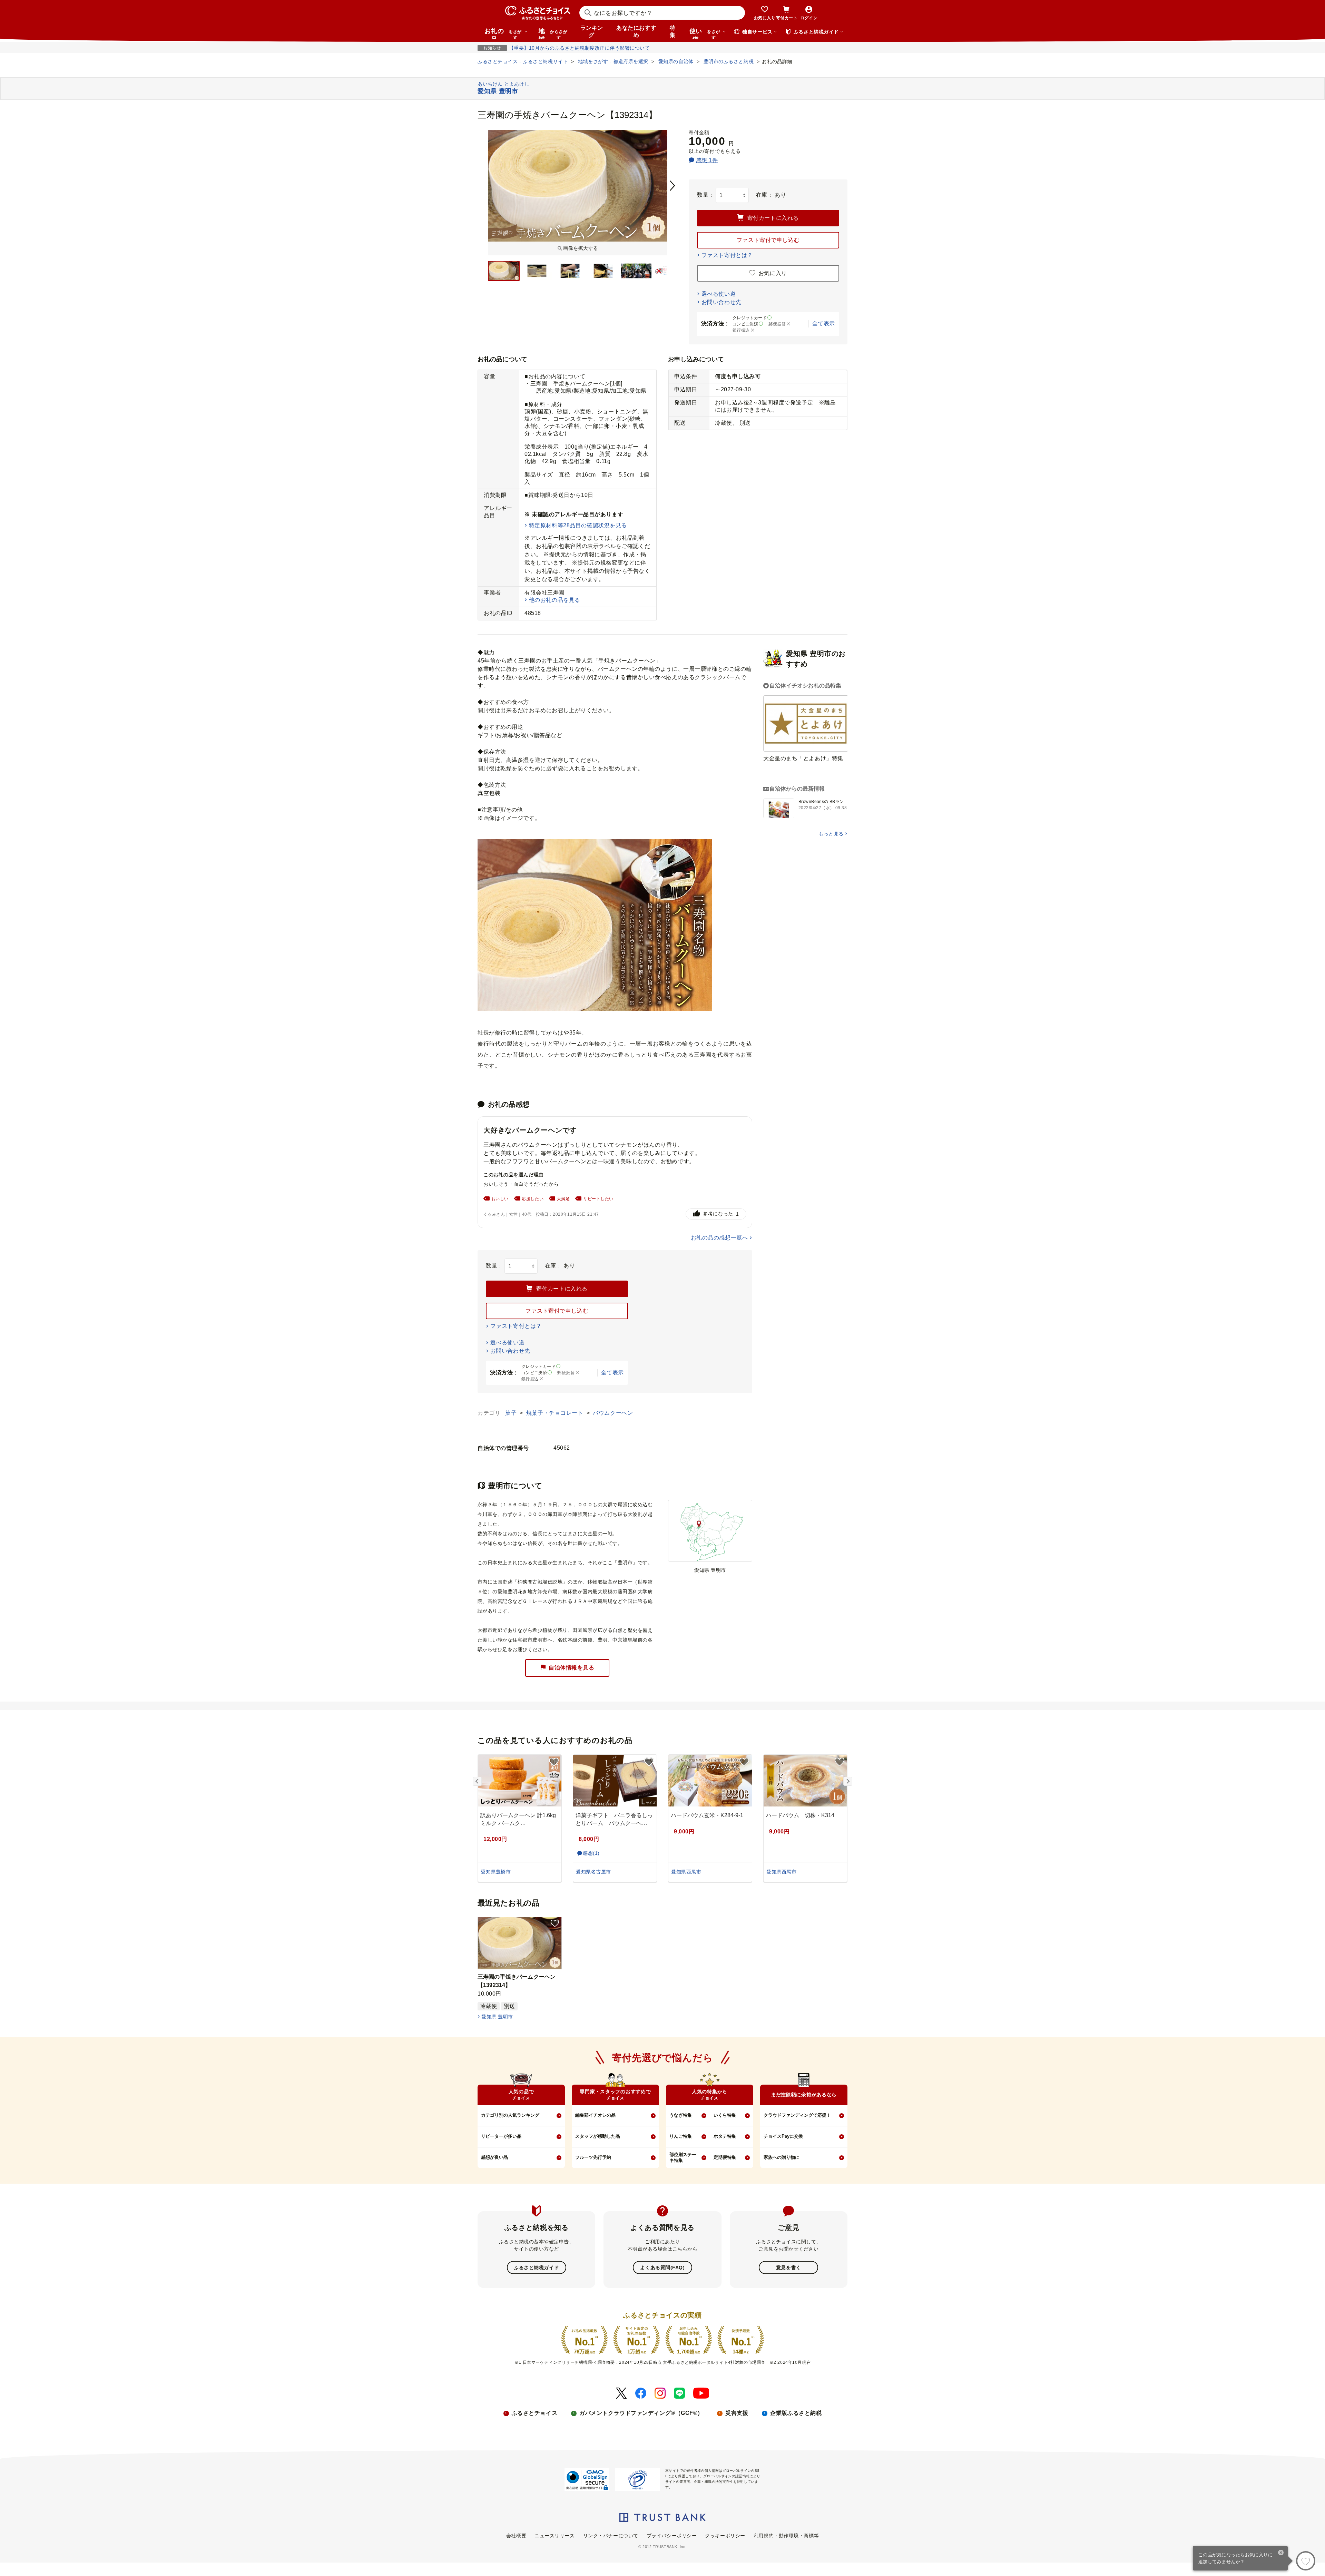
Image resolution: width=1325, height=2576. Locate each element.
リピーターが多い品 (501, 2136)
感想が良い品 (494, 2157)
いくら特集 (725, 2115)
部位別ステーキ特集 (683, 2157)
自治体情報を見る (571, 1668)
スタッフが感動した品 (598, 2136)
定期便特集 (725, 2157)
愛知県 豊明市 (497, 2017)
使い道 (705, 33)
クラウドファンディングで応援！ (797, 2115)
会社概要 (516, 2536)
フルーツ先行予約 (593, 2157)
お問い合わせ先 (722, 302)
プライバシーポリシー (672, 2536)
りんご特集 (681, 2136)
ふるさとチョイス (534, 2413)
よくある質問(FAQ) (662, 2268)
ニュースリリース (554, 2536)
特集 (673, 31)
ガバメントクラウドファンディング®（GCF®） (641, 2413)
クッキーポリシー (725, 2536)
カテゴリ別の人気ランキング (510, 2115)
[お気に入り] (1306, 2561)
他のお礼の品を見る (555, 600)
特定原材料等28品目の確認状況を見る (578, 525)
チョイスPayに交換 (783, 2136)
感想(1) (591, 1853)
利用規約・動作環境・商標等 (786, 2536)
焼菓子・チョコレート (556, 1413)
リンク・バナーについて (611, 2536)
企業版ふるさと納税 (796, 2413)
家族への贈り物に (782, 2157)
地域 (553, 33)
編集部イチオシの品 (595, 2115)
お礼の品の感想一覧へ (719, 1238)
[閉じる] (1281, 2553)
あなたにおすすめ (636, 31)
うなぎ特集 (681, 2115)
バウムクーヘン (613, 1413)
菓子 (512, 1413)
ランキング (592, 31)
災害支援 (737, 2413)
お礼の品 (503, 33)
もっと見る (831, 834)
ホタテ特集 (725, 2136)
